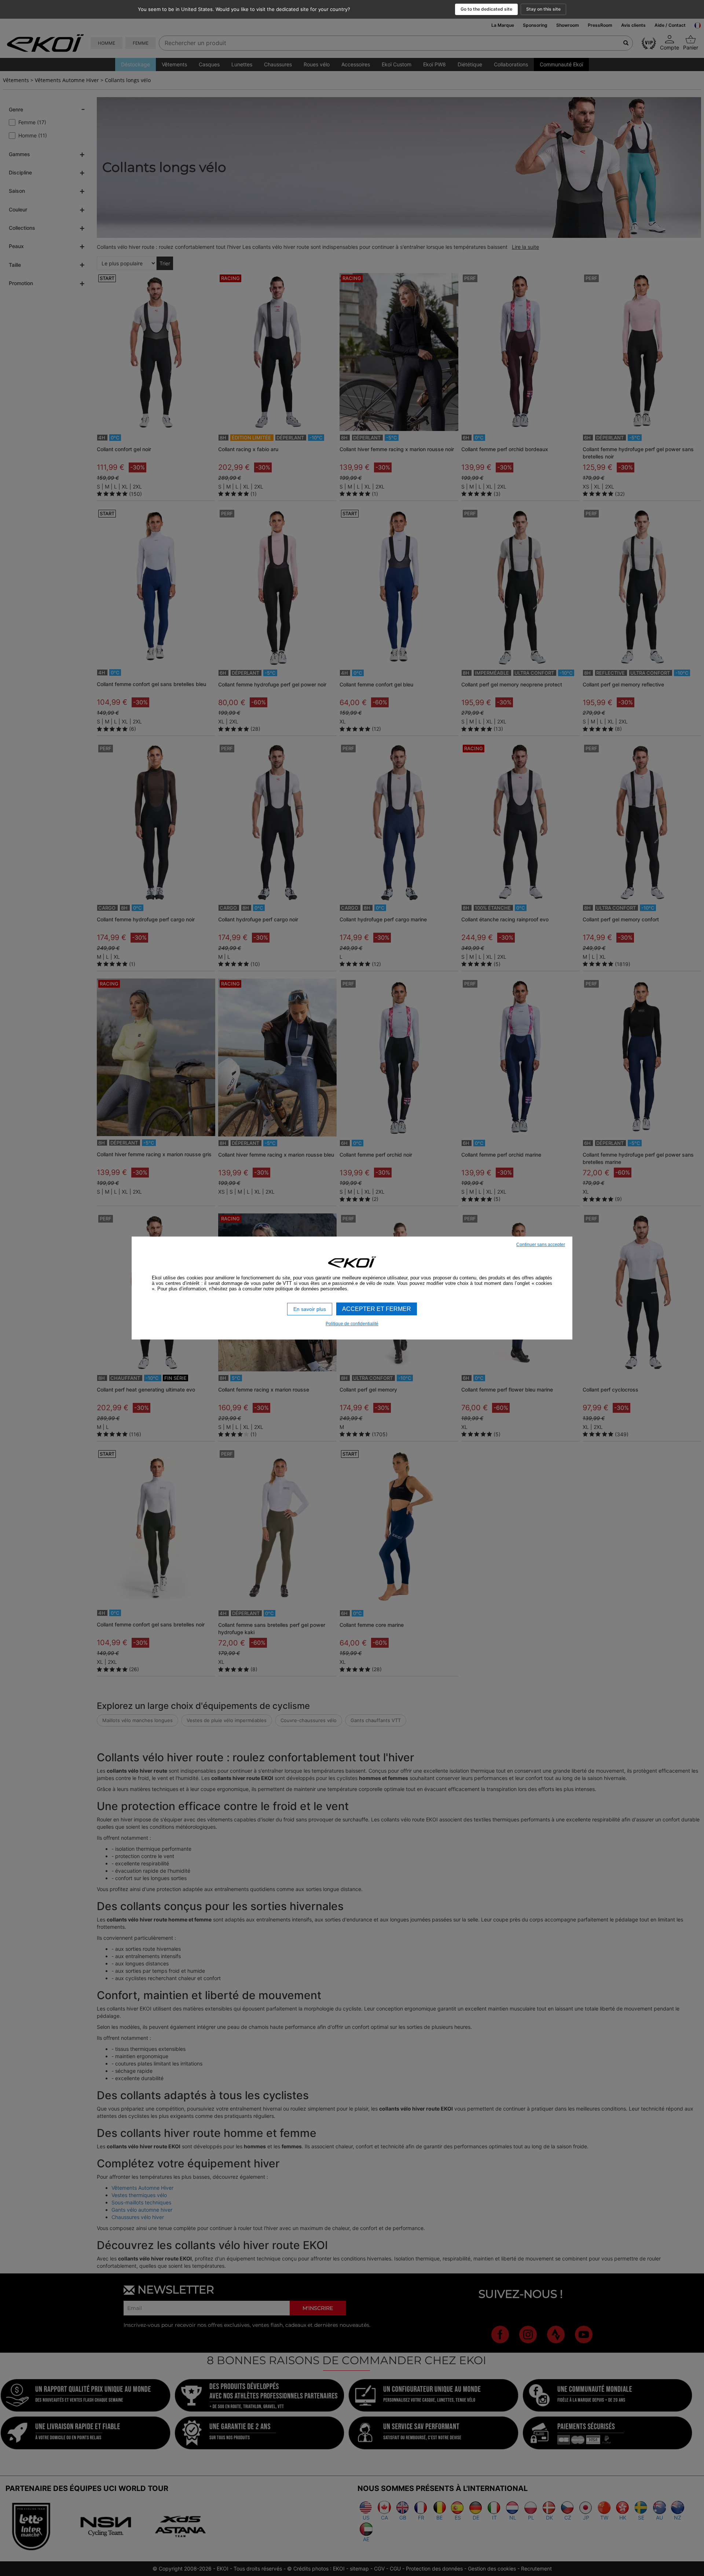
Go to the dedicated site (486, 9)
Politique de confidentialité (352, 1324)
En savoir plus (310, 1309)
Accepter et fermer (377, 1309)
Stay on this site (543, 9)
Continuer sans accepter (541, 1245)
